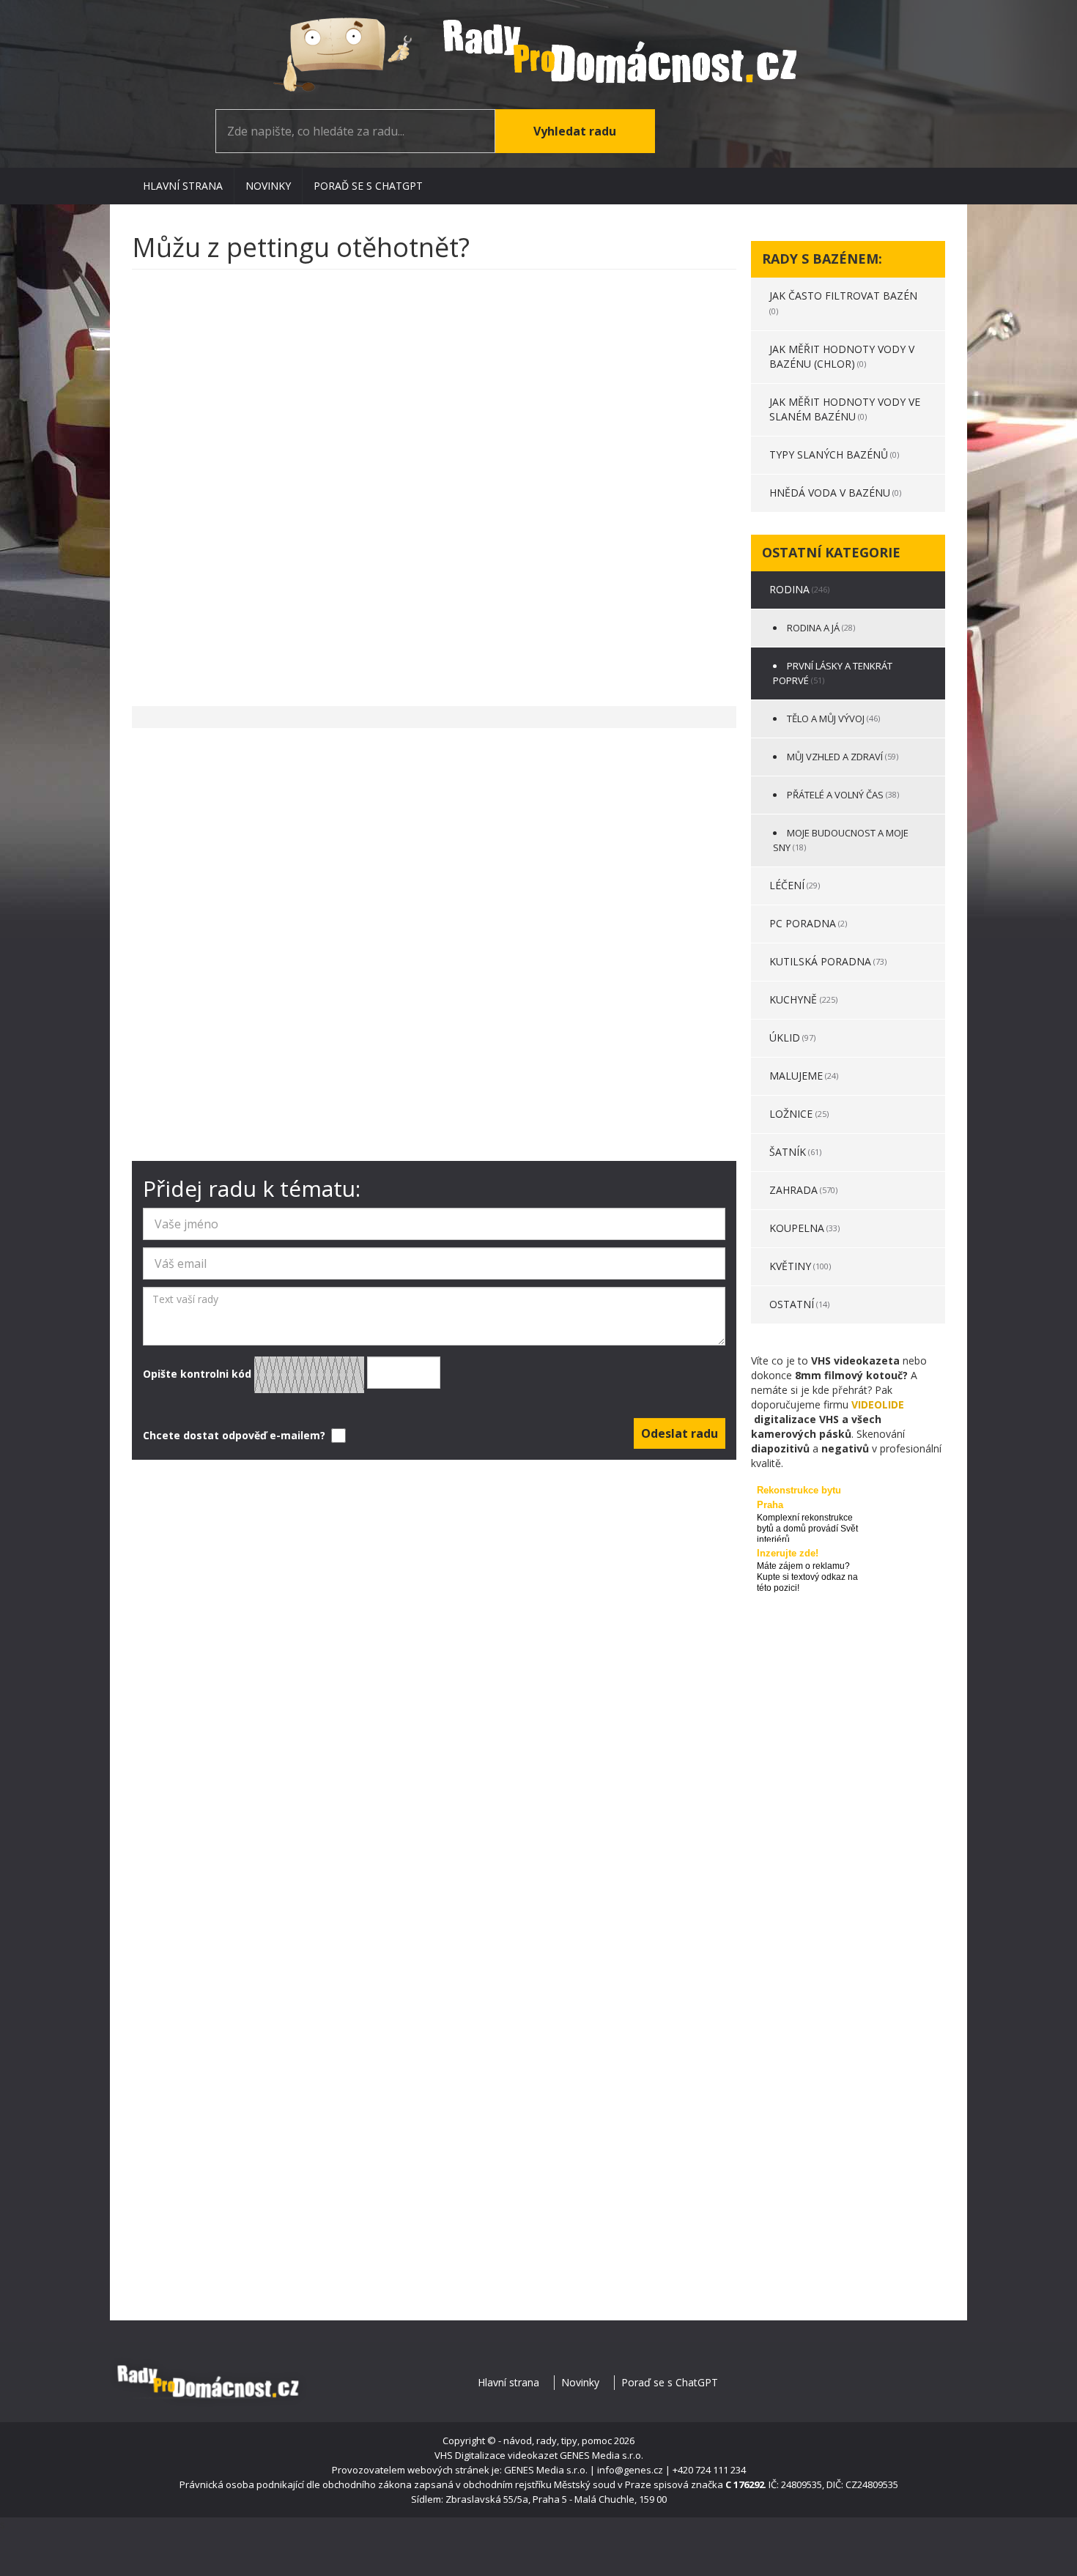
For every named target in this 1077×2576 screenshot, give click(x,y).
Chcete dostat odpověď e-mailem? (236, 1435)
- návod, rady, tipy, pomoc (555, 2440)
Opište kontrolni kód (199, 1373)
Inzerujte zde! (788, 1553)
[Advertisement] (434, 480)
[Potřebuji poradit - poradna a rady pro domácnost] (538, 55)
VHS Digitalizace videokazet (496, 2455)
